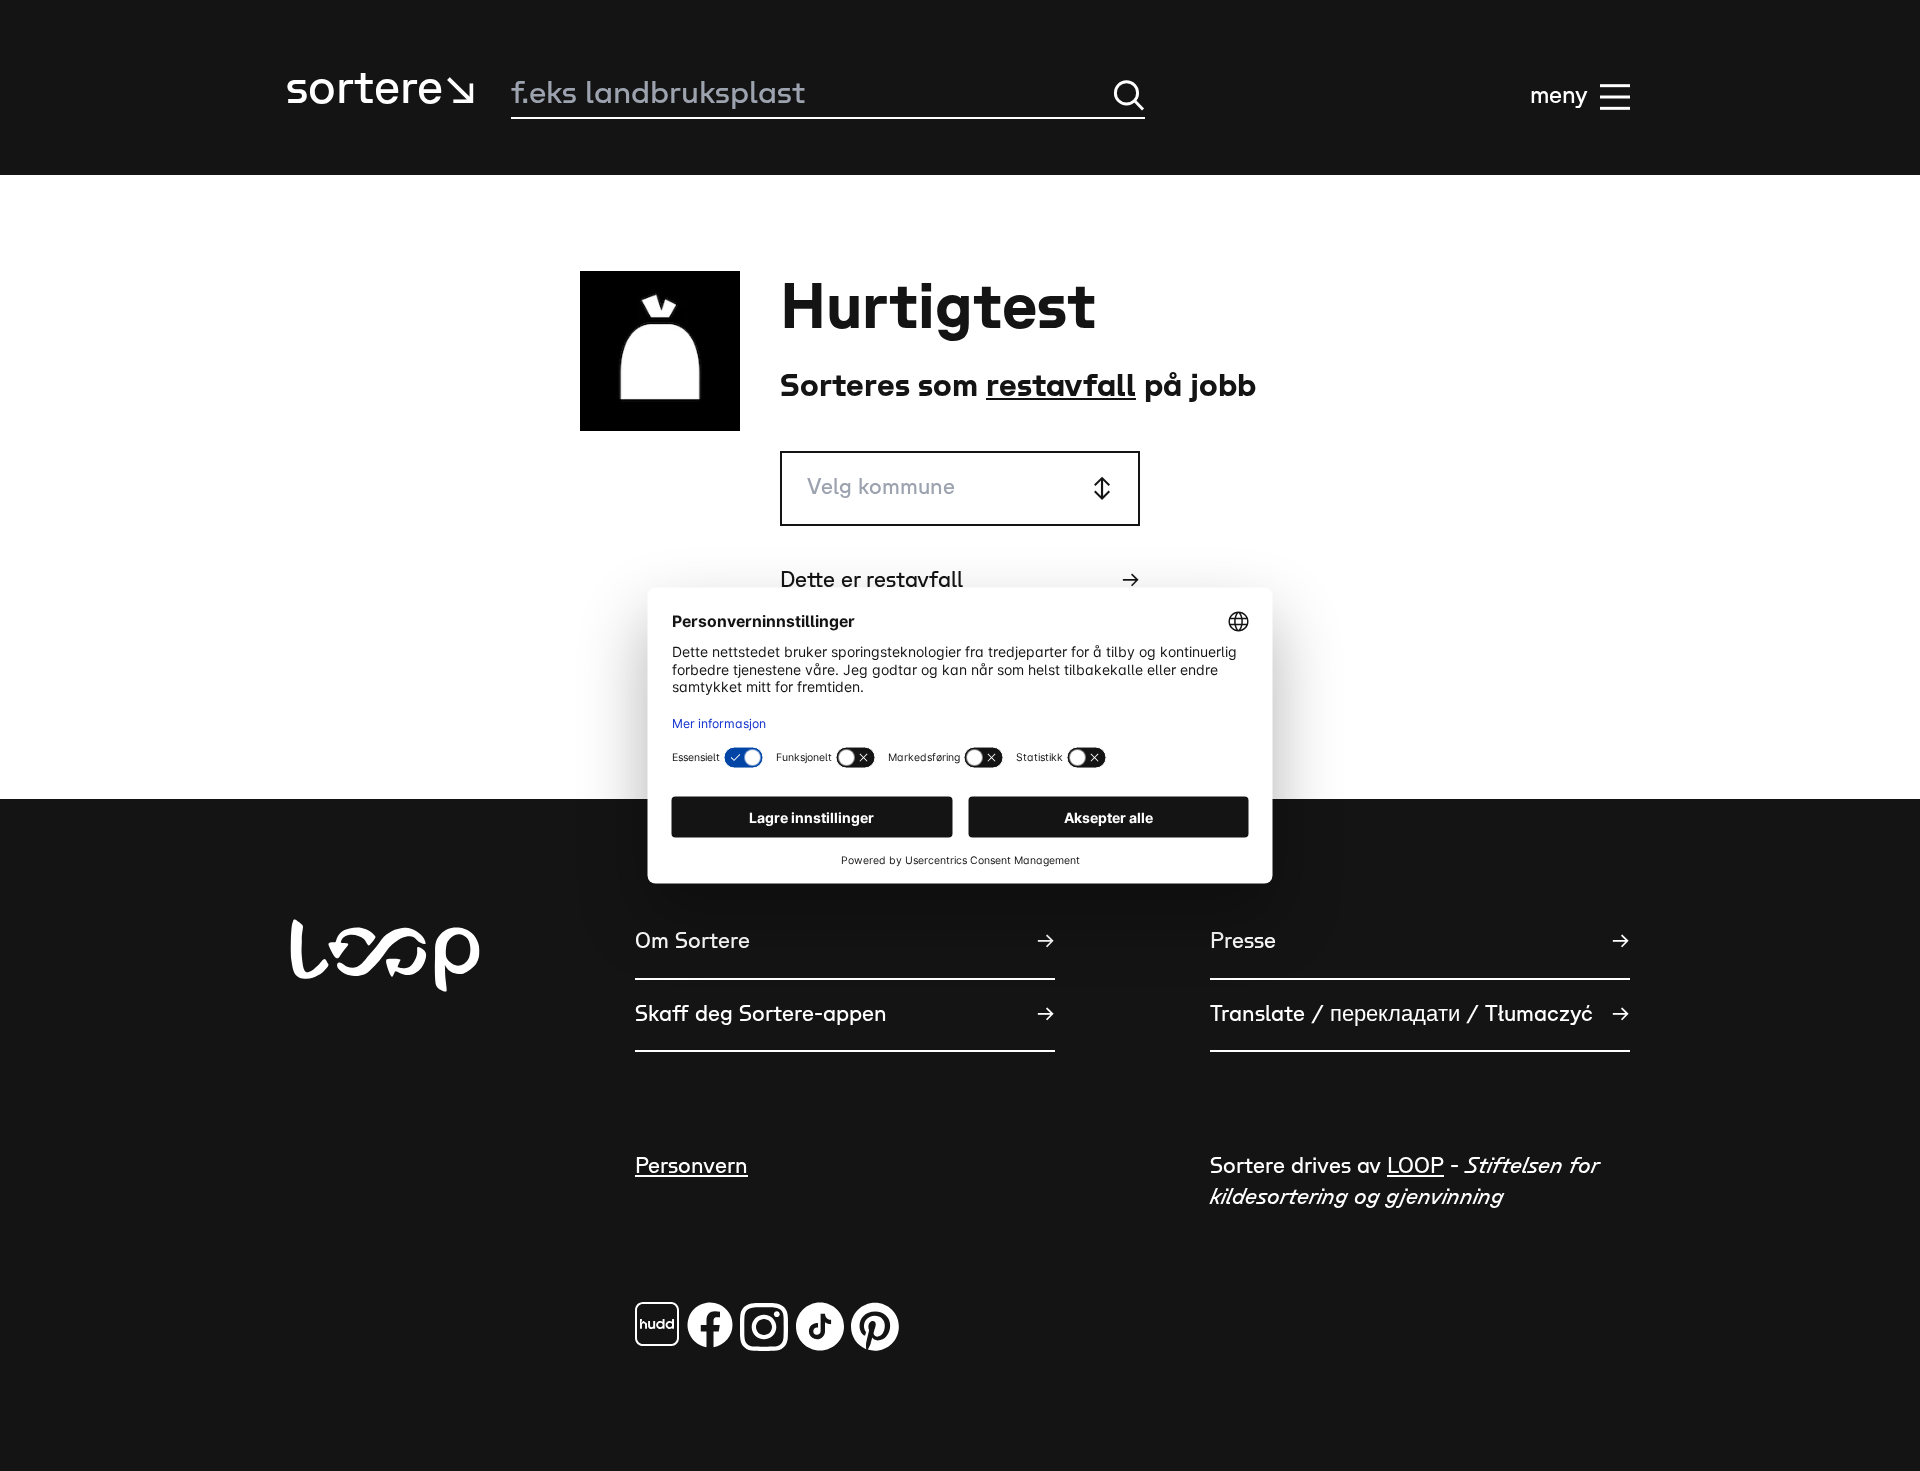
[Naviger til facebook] (657, 1324)
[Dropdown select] (960, 488)
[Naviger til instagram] (764, 1326)
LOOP (1415, 1166)
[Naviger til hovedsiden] (385, 1054)
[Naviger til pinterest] (875, 1326)
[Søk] (1129, 95)
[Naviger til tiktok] (820, 1326)
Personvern (691, 1166)
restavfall (1061, 386)
